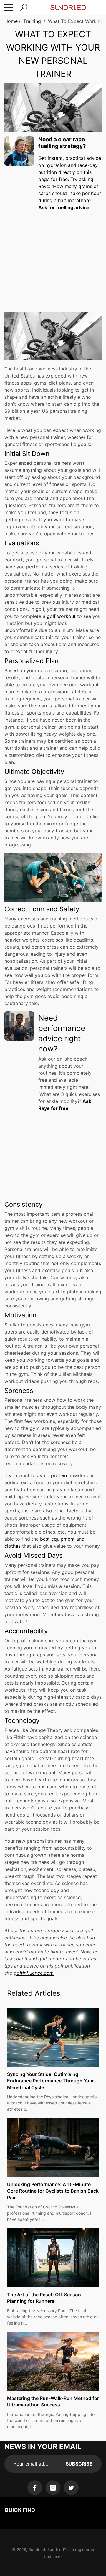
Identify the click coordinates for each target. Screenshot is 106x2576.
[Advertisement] (53, 256)
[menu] (9, 7)
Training (32, 21)
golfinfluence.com (34, 1973)
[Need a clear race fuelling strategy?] (19, 151)
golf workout (61, 616)
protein (59, 1475)
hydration (56, 165)
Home (11, 21)
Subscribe (79, 2464)
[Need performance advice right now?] (19, 1026)
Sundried (37, 2550)
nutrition (48, 172)
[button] (24, 7)
